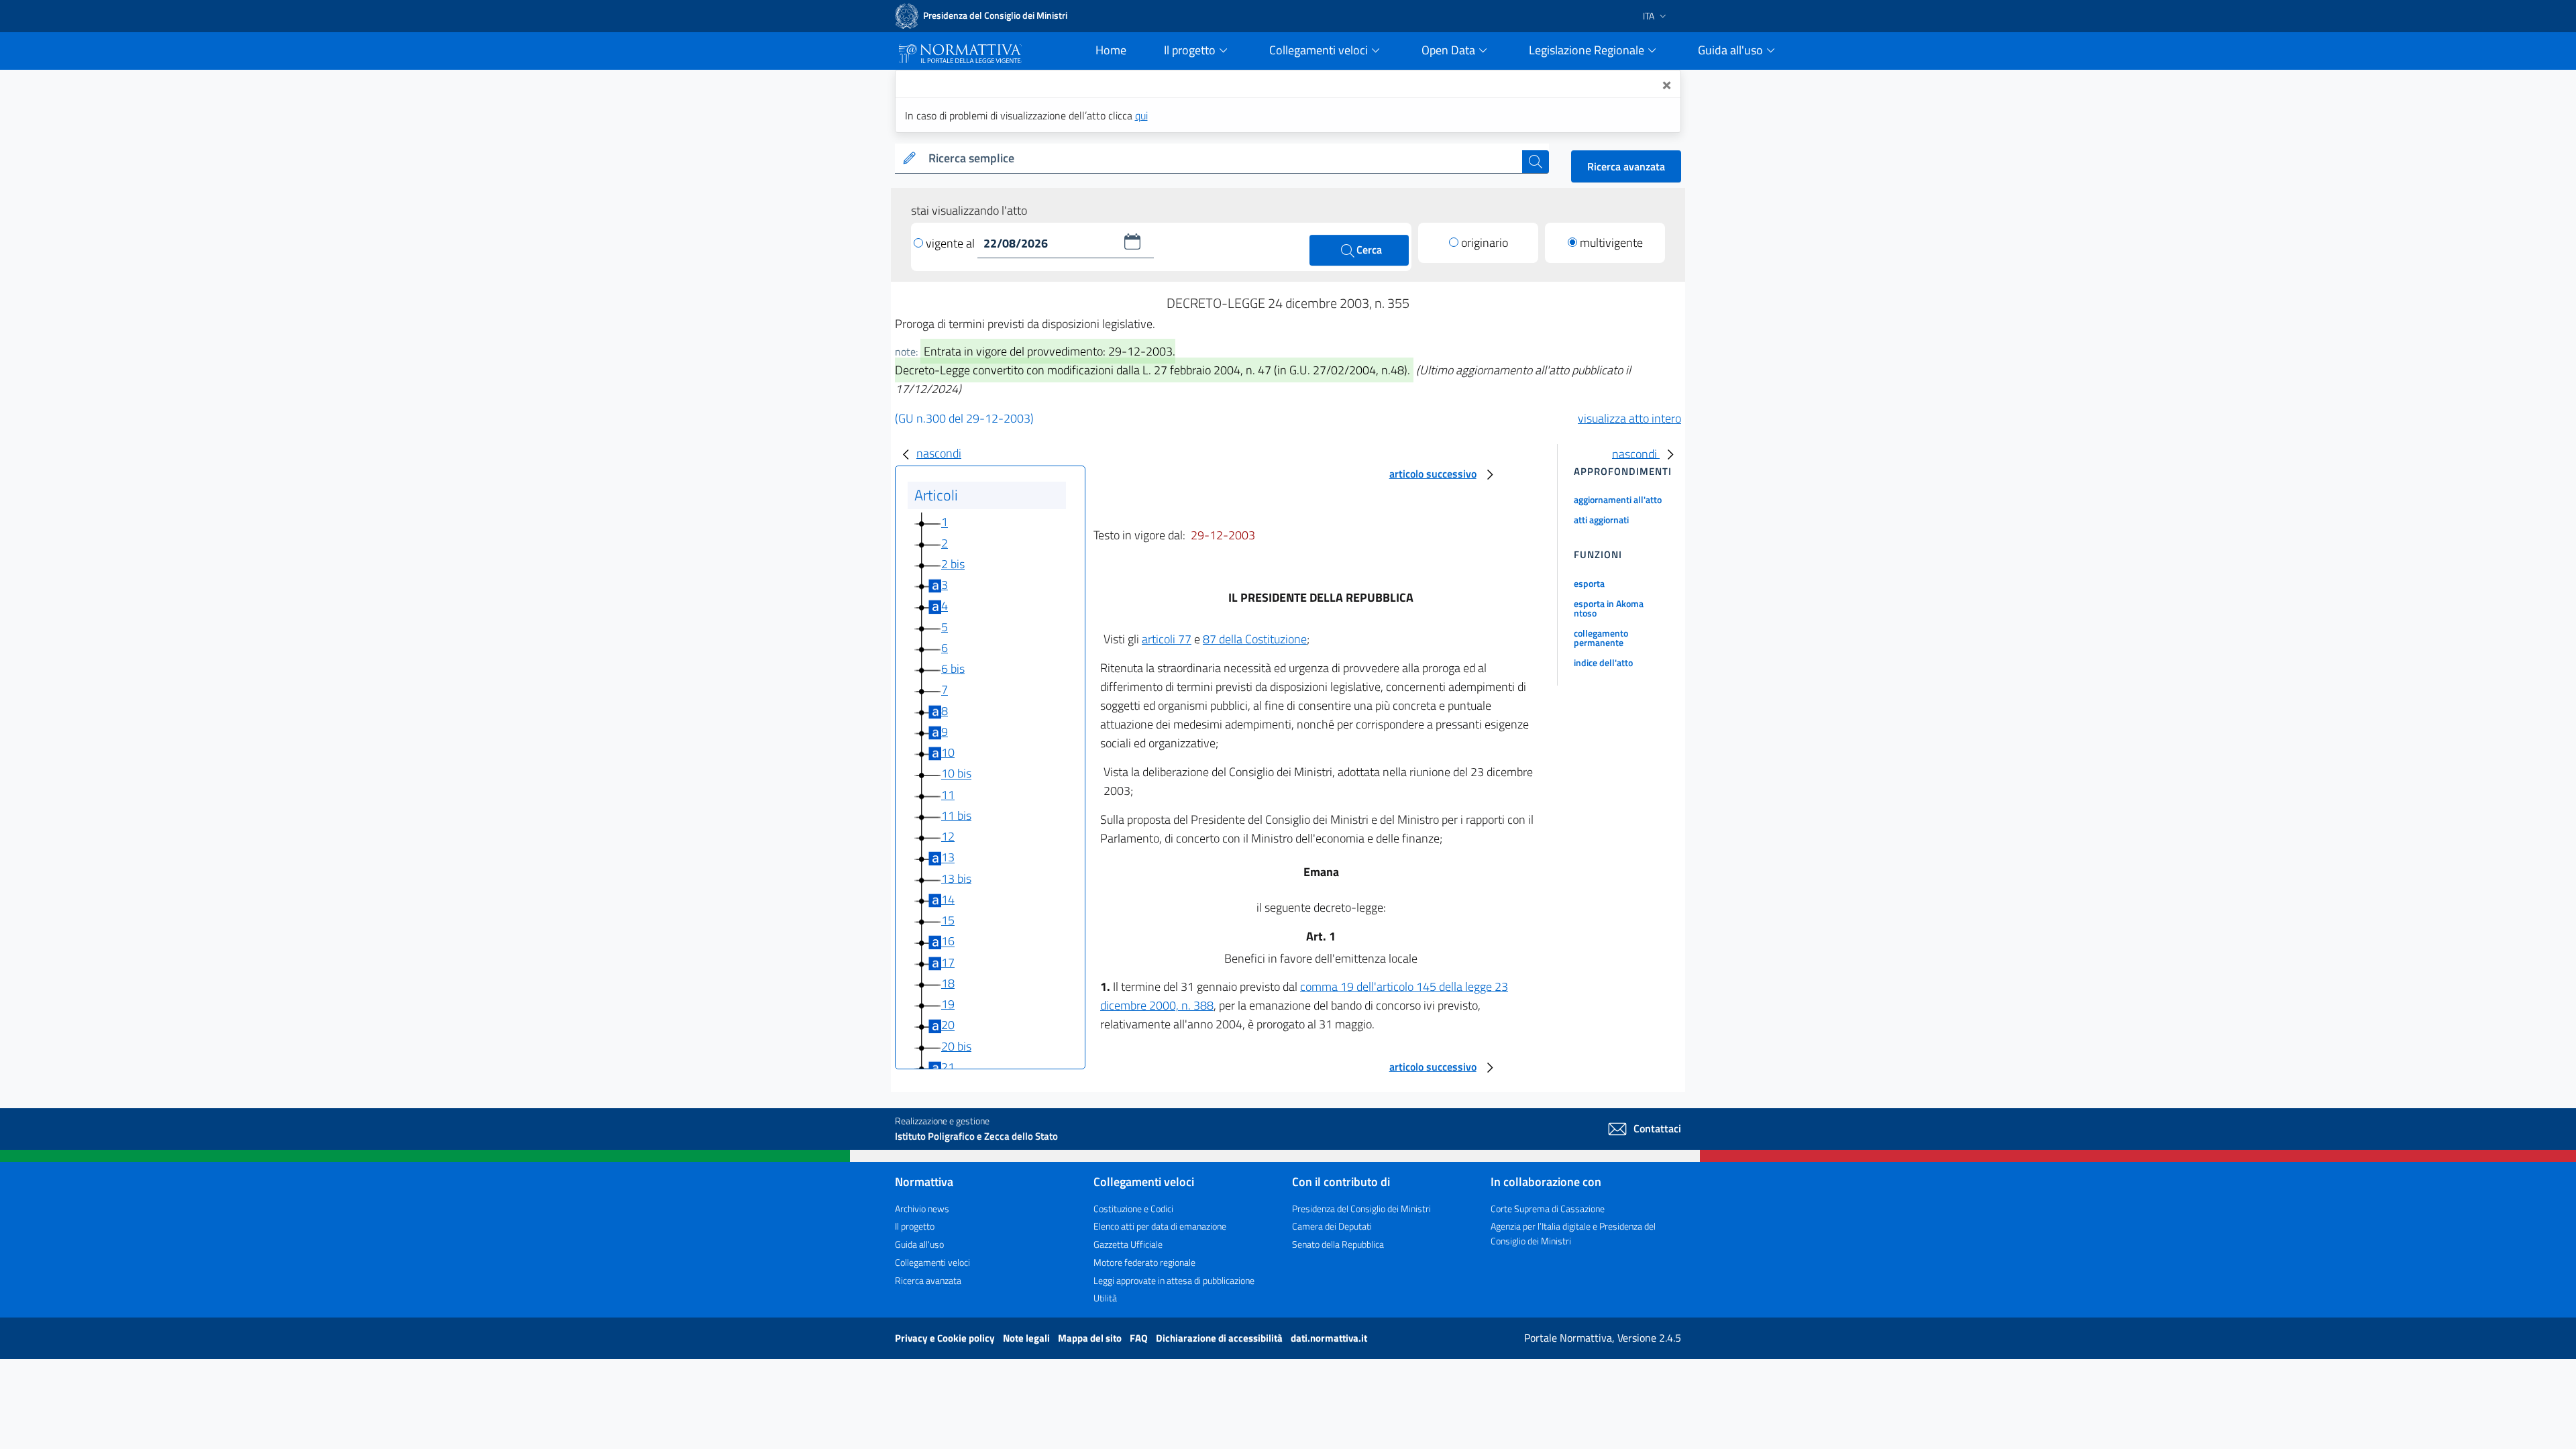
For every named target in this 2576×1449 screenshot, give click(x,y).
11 (948, 795)
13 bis (956, 878)
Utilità (1105, 1298)
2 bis (953, 564)
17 (948, 962)
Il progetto (915, 1226)
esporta (1589, 583)
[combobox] (1223, 159)
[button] (1132, 241)
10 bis (956, 774)
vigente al (952, 243)
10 (948, 752)
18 (948, 983)
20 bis (956, 1046)
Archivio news (922, 1209)
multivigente (1611, 243)
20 (948, 1025)
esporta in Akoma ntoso (1609, 608)
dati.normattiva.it (1329, 1338)
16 (948, 942)
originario (1485, 243)
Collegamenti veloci (932, 1262)
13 (948, 858)
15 (948, 920)
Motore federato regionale (1144, 1262)
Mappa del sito (1091, 1338)
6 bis (953, 668)
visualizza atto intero (1629, 418)
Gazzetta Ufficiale (1128, 1244)
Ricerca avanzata (1626, 166)
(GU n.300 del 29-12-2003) (964, 418)
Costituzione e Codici (1133, 1209)
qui (1141, 115)
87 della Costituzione (1255, 639)
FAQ (1140, 1338)
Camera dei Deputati (1332, 1226)
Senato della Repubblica (1338, 1244)
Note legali (1027, 1338)
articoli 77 (1167, 639)
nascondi (939, 453)
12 (948, 836)
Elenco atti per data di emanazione (1160, 1226)
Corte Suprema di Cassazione (1548, 1209)
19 (948, 1004)
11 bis (956, 815)
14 (948, 899)
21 (948, 1067)
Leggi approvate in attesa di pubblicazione (1174, 1280)
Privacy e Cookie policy (946, 1338)
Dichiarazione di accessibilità (1220, 1338)
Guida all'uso (919, 1244)
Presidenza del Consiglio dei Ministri (1361, 1209)
